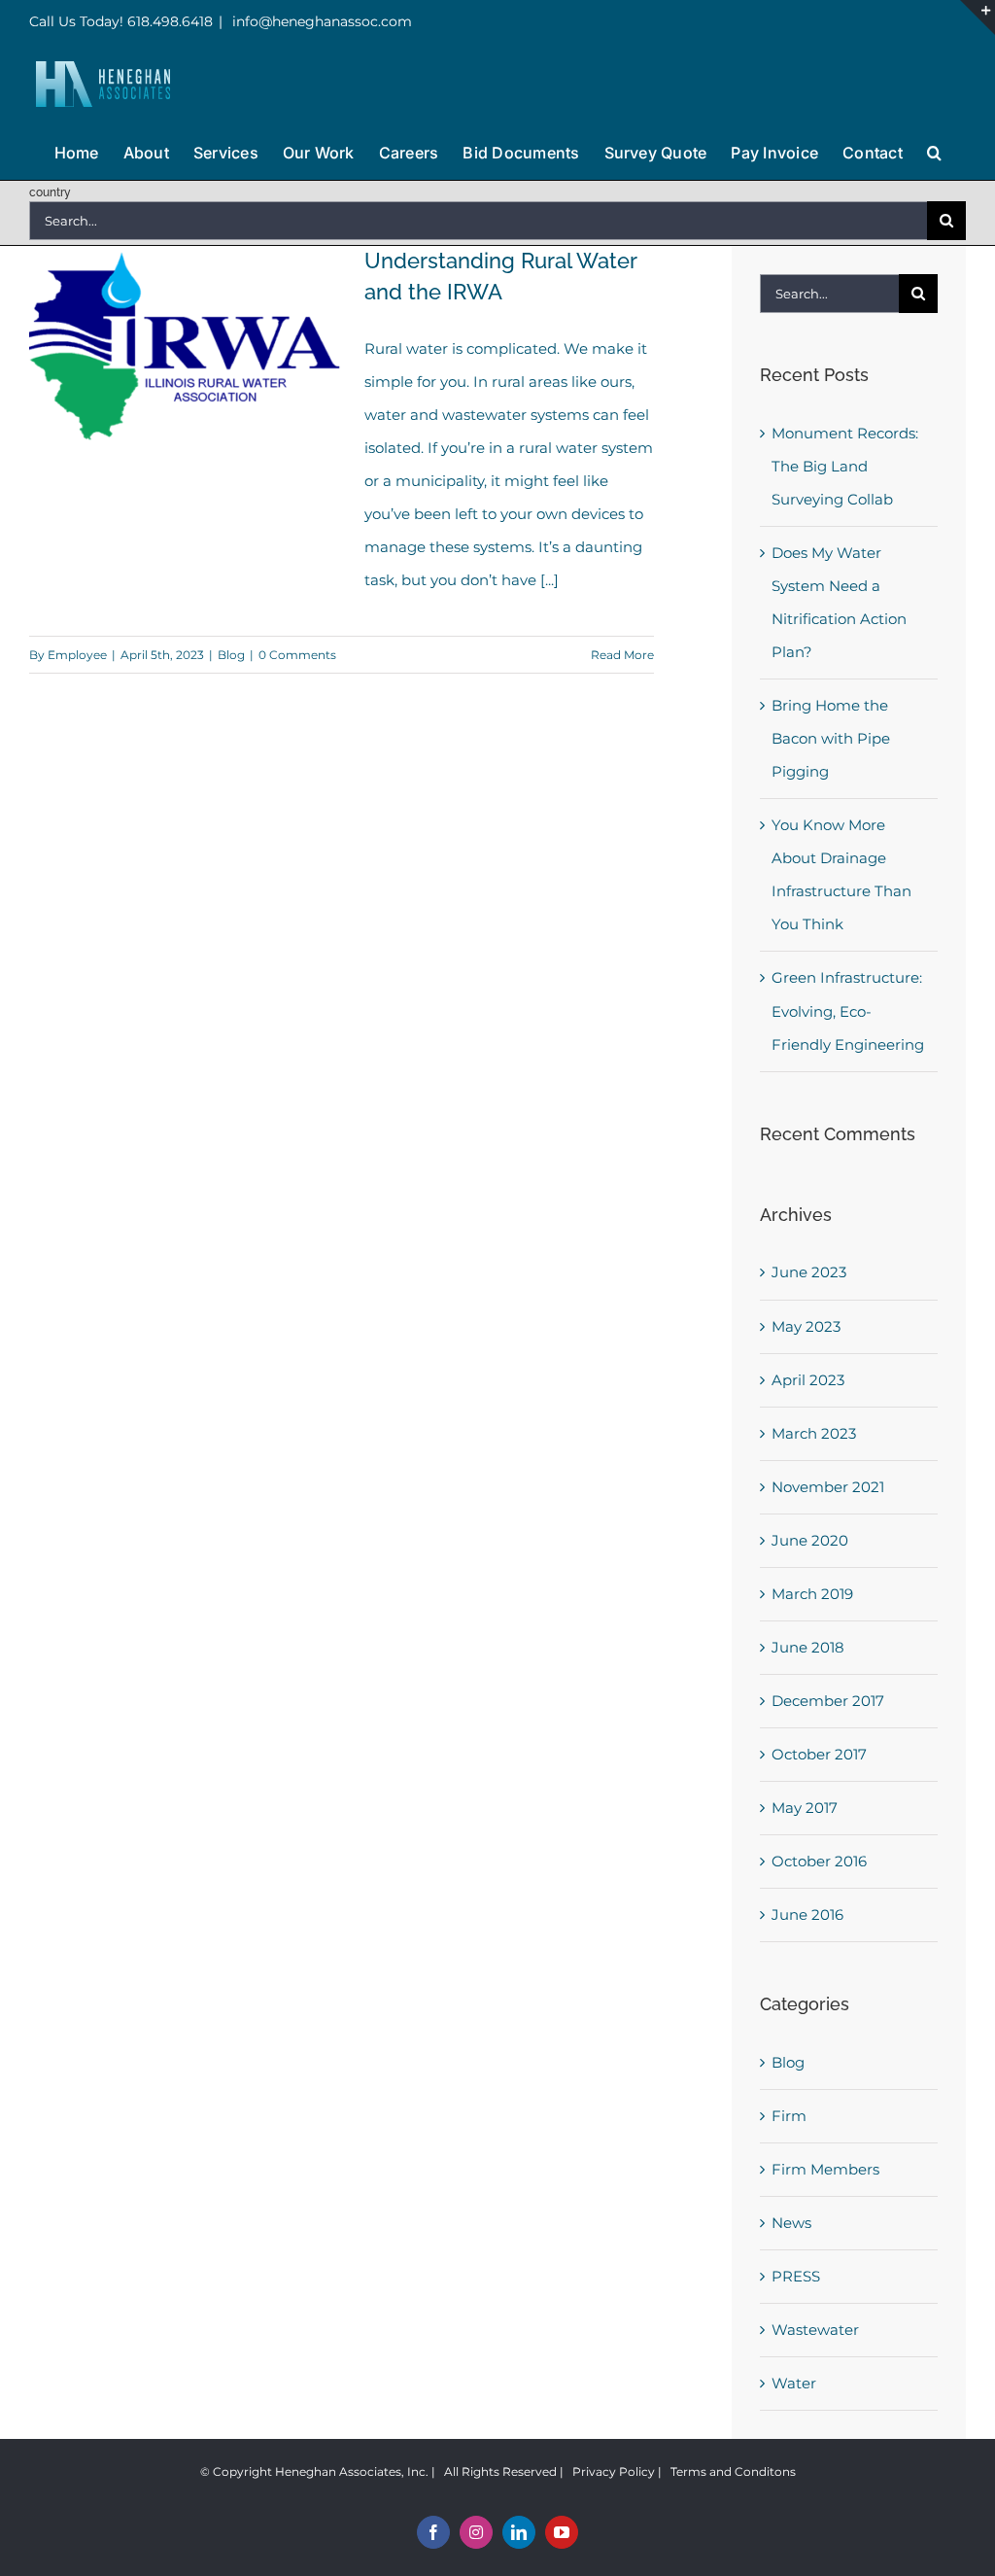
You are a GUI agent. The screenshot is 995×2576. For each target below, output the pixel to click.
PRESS (796, 2276)
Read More (622, 655)
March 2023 (814, 1433)
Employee (77, 655)
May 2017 (805, 1808)
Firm (789, 2116)
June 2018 (808, 1647)
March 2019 (812, 1594)
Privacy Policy (614, 2472)
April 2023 (808, 1380)
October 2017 (819, 1754)
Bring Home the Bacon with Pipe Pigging (831, 738)
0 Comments (297, 655)
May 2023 (806, 1326)
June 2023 (809, 1272)
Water (794, 2383)
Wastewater (815, 2330)
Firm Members (825, 2169)
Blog (231, 655)
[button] (934, 151)
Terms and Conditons (733, 2472)
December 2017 (828, 1701)
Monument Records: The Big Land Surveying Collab (845, 466)
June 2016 (807, 1915)
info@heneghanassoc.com (320, 21)
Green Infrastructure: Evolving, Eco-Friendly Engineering (848, 1010)
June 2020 (810, 1540)
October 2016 (819, 1861)
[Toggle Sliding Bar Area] (978, 17)
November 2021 (828, 1487)
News (791, 2223)
